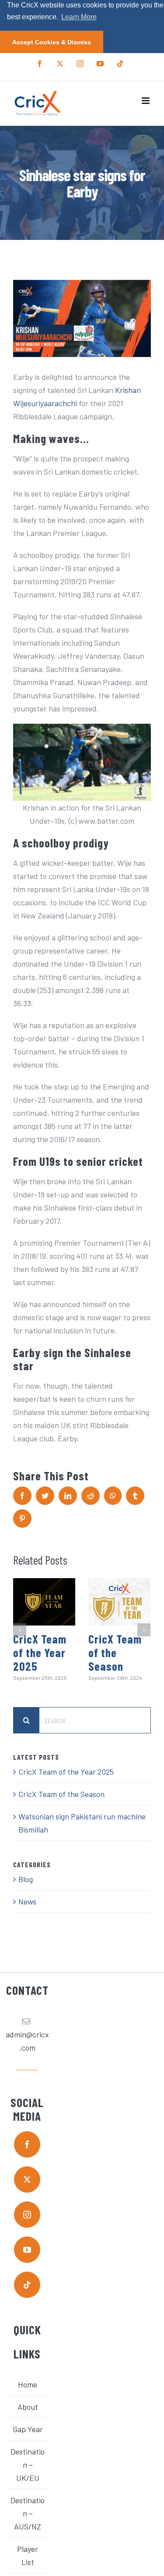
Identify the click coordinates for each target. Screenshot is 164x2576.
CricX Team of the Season (115, 1652)
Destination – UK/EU (28, 2465)
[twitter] (27, 2179)
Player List (28, 2555)
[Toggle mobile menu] (146, 101)
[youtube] (27, 2250)
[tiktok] (27, 2285)
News (27, 1901)
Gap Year (28, 2429)
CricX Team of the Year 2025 (40, 1652)
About (28, 2407)
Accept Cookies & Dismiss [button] (52, 42)
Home (28, 2384)
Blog (26, 1879)
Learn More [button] (79, 17)
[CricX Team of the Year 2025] (44, 1602)
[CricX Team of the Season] (119, 1602)
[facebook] (27, 2144)
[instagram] (27, 2215)
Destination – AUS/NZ (28, 2513)
